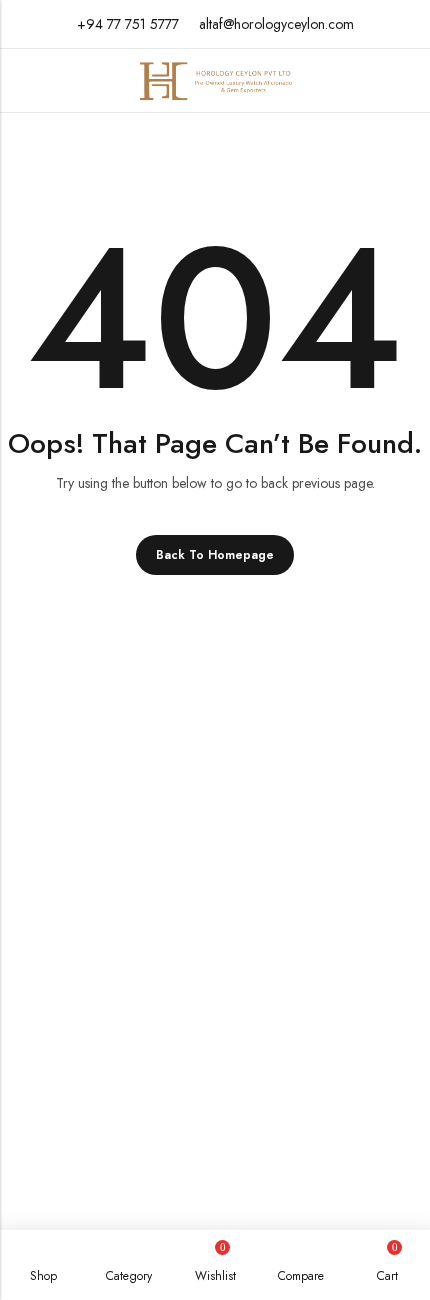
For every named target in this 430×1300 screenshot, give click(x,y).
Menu (22, 80)
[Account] (406, 80)
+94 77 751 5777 (128, 24)
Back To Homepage (215, 555)
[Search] (370, 81)
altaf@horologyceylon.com (276, 24)
